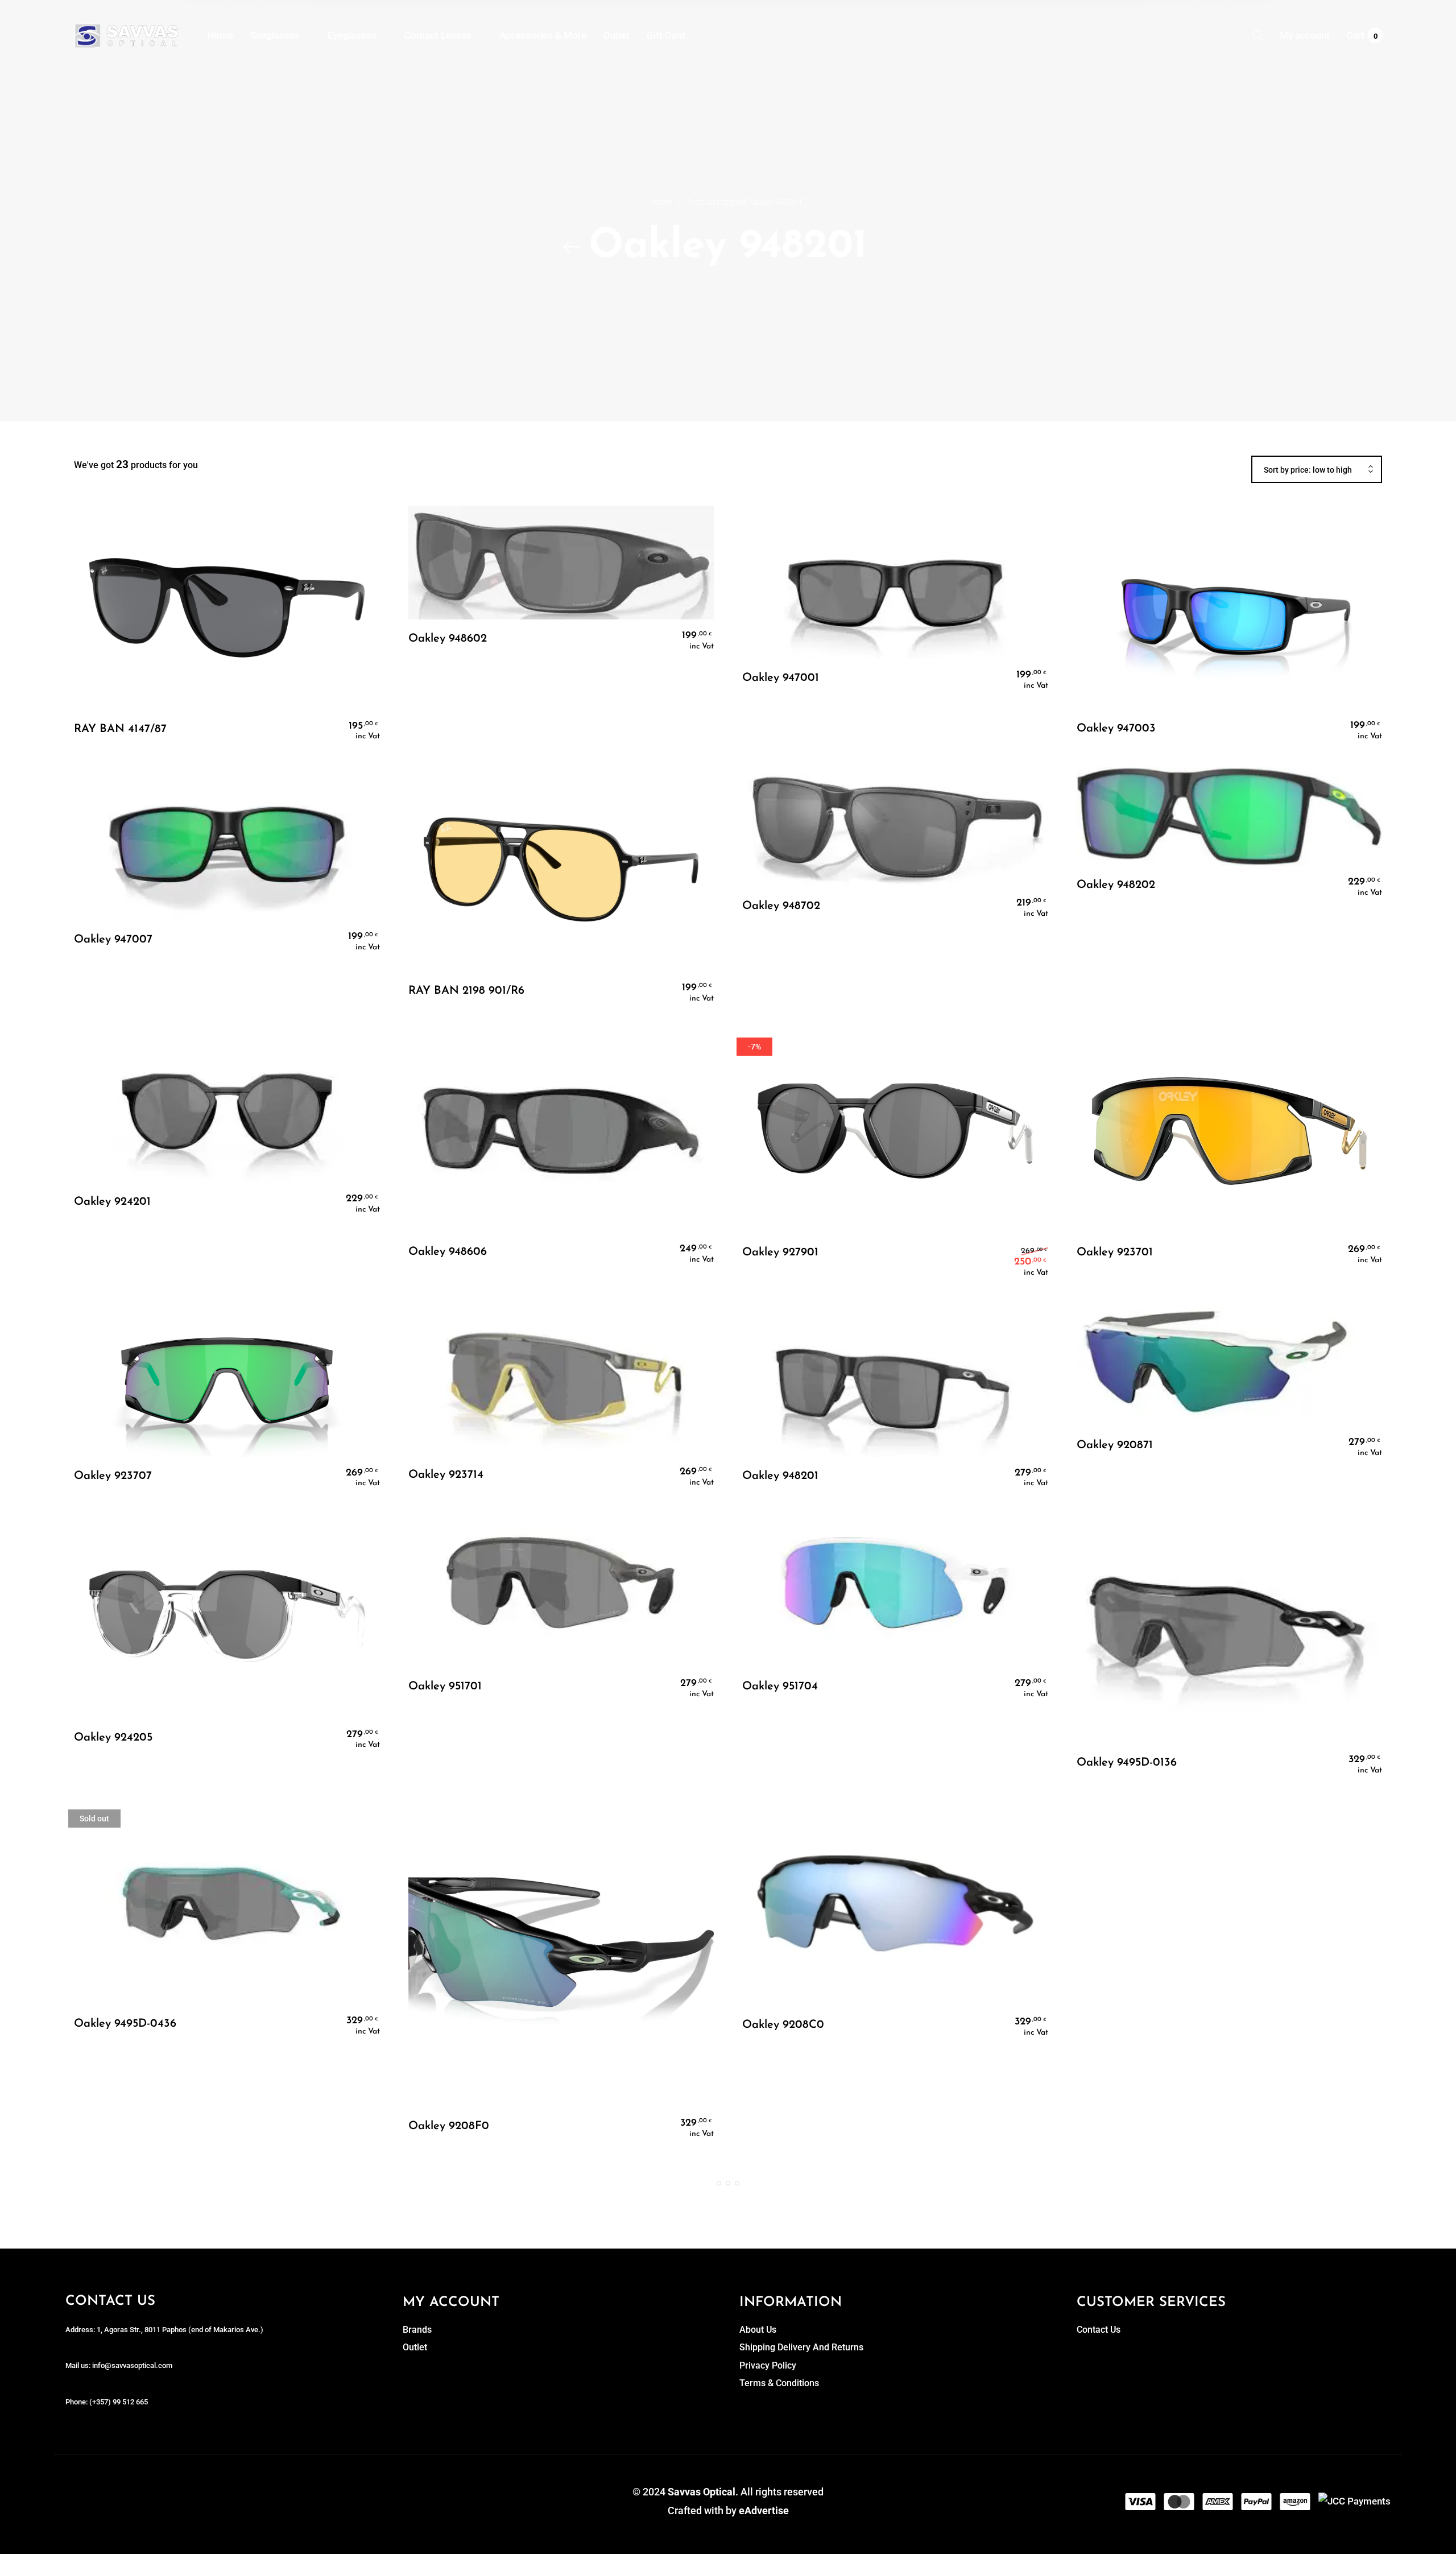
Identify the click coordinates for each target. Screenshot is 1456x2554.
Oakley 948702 (781, 906)
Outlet (415, 2347)
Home (662, 202)
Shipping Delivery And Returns (801, 2347)
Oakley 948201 (780, 1476)
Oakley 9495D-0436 (125, 2024)
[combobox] (1317, 470)
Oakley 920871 (1115, 1445)
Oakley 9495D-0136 (1127, 1763)
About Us (758, 2330)
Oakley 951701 (445, 1687)
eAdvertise (764, 2510)
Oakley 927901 (780, 1253)
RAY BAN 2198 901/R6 (466, 991)
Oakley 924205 (113, 1738)
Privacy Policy (768, 2365)
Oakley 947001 (781, 678)
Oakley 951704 (780, 1687)
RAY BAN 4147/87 (120, 729)
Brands (417, 2330)
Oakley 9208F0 (449, 2126)
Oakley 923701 (1115, 1253)
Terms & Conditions (779, 2383)
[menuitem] (229, 35)
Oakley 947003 (1116, 729)
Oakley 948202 (1116, 885)
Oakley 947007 (113, 940)
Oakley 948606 (448, 1252)
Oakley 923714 (446, 1475)
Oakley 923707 (113, 1476)
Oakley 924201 (112, 1202)
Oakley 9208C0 (783, 2025)
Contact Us (1099, 2330)
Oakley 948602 (448, 639)
